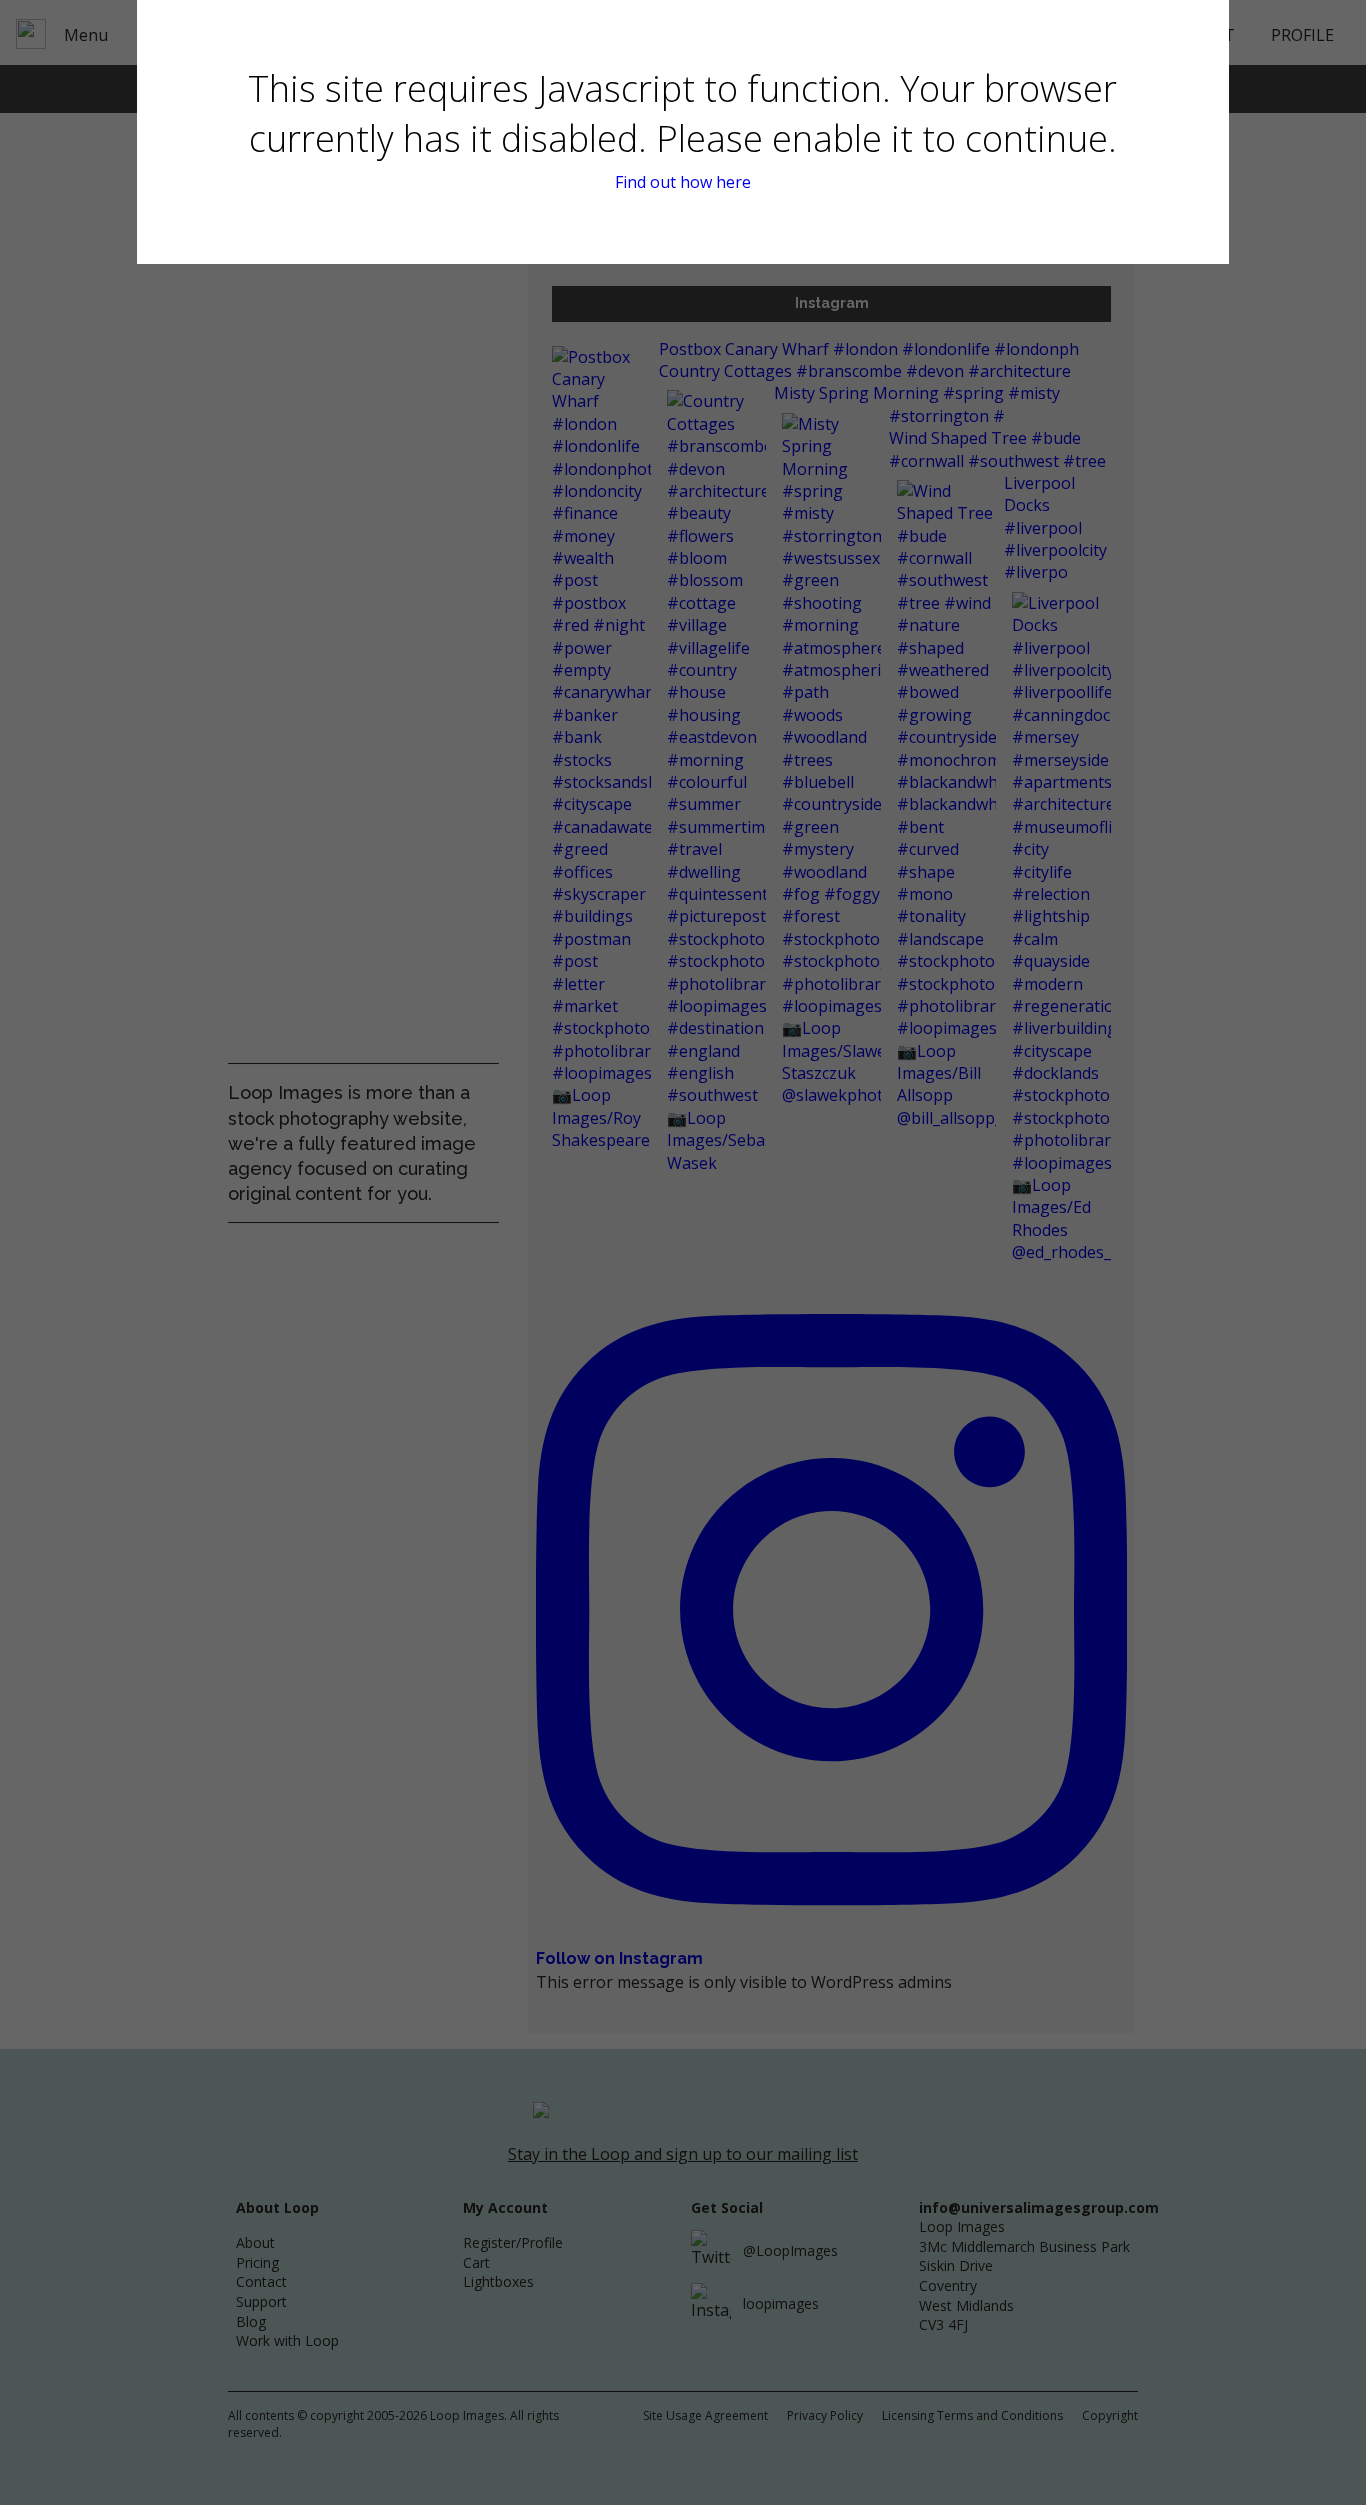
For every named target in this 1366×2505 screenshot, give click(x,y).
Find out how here (683, 182)
